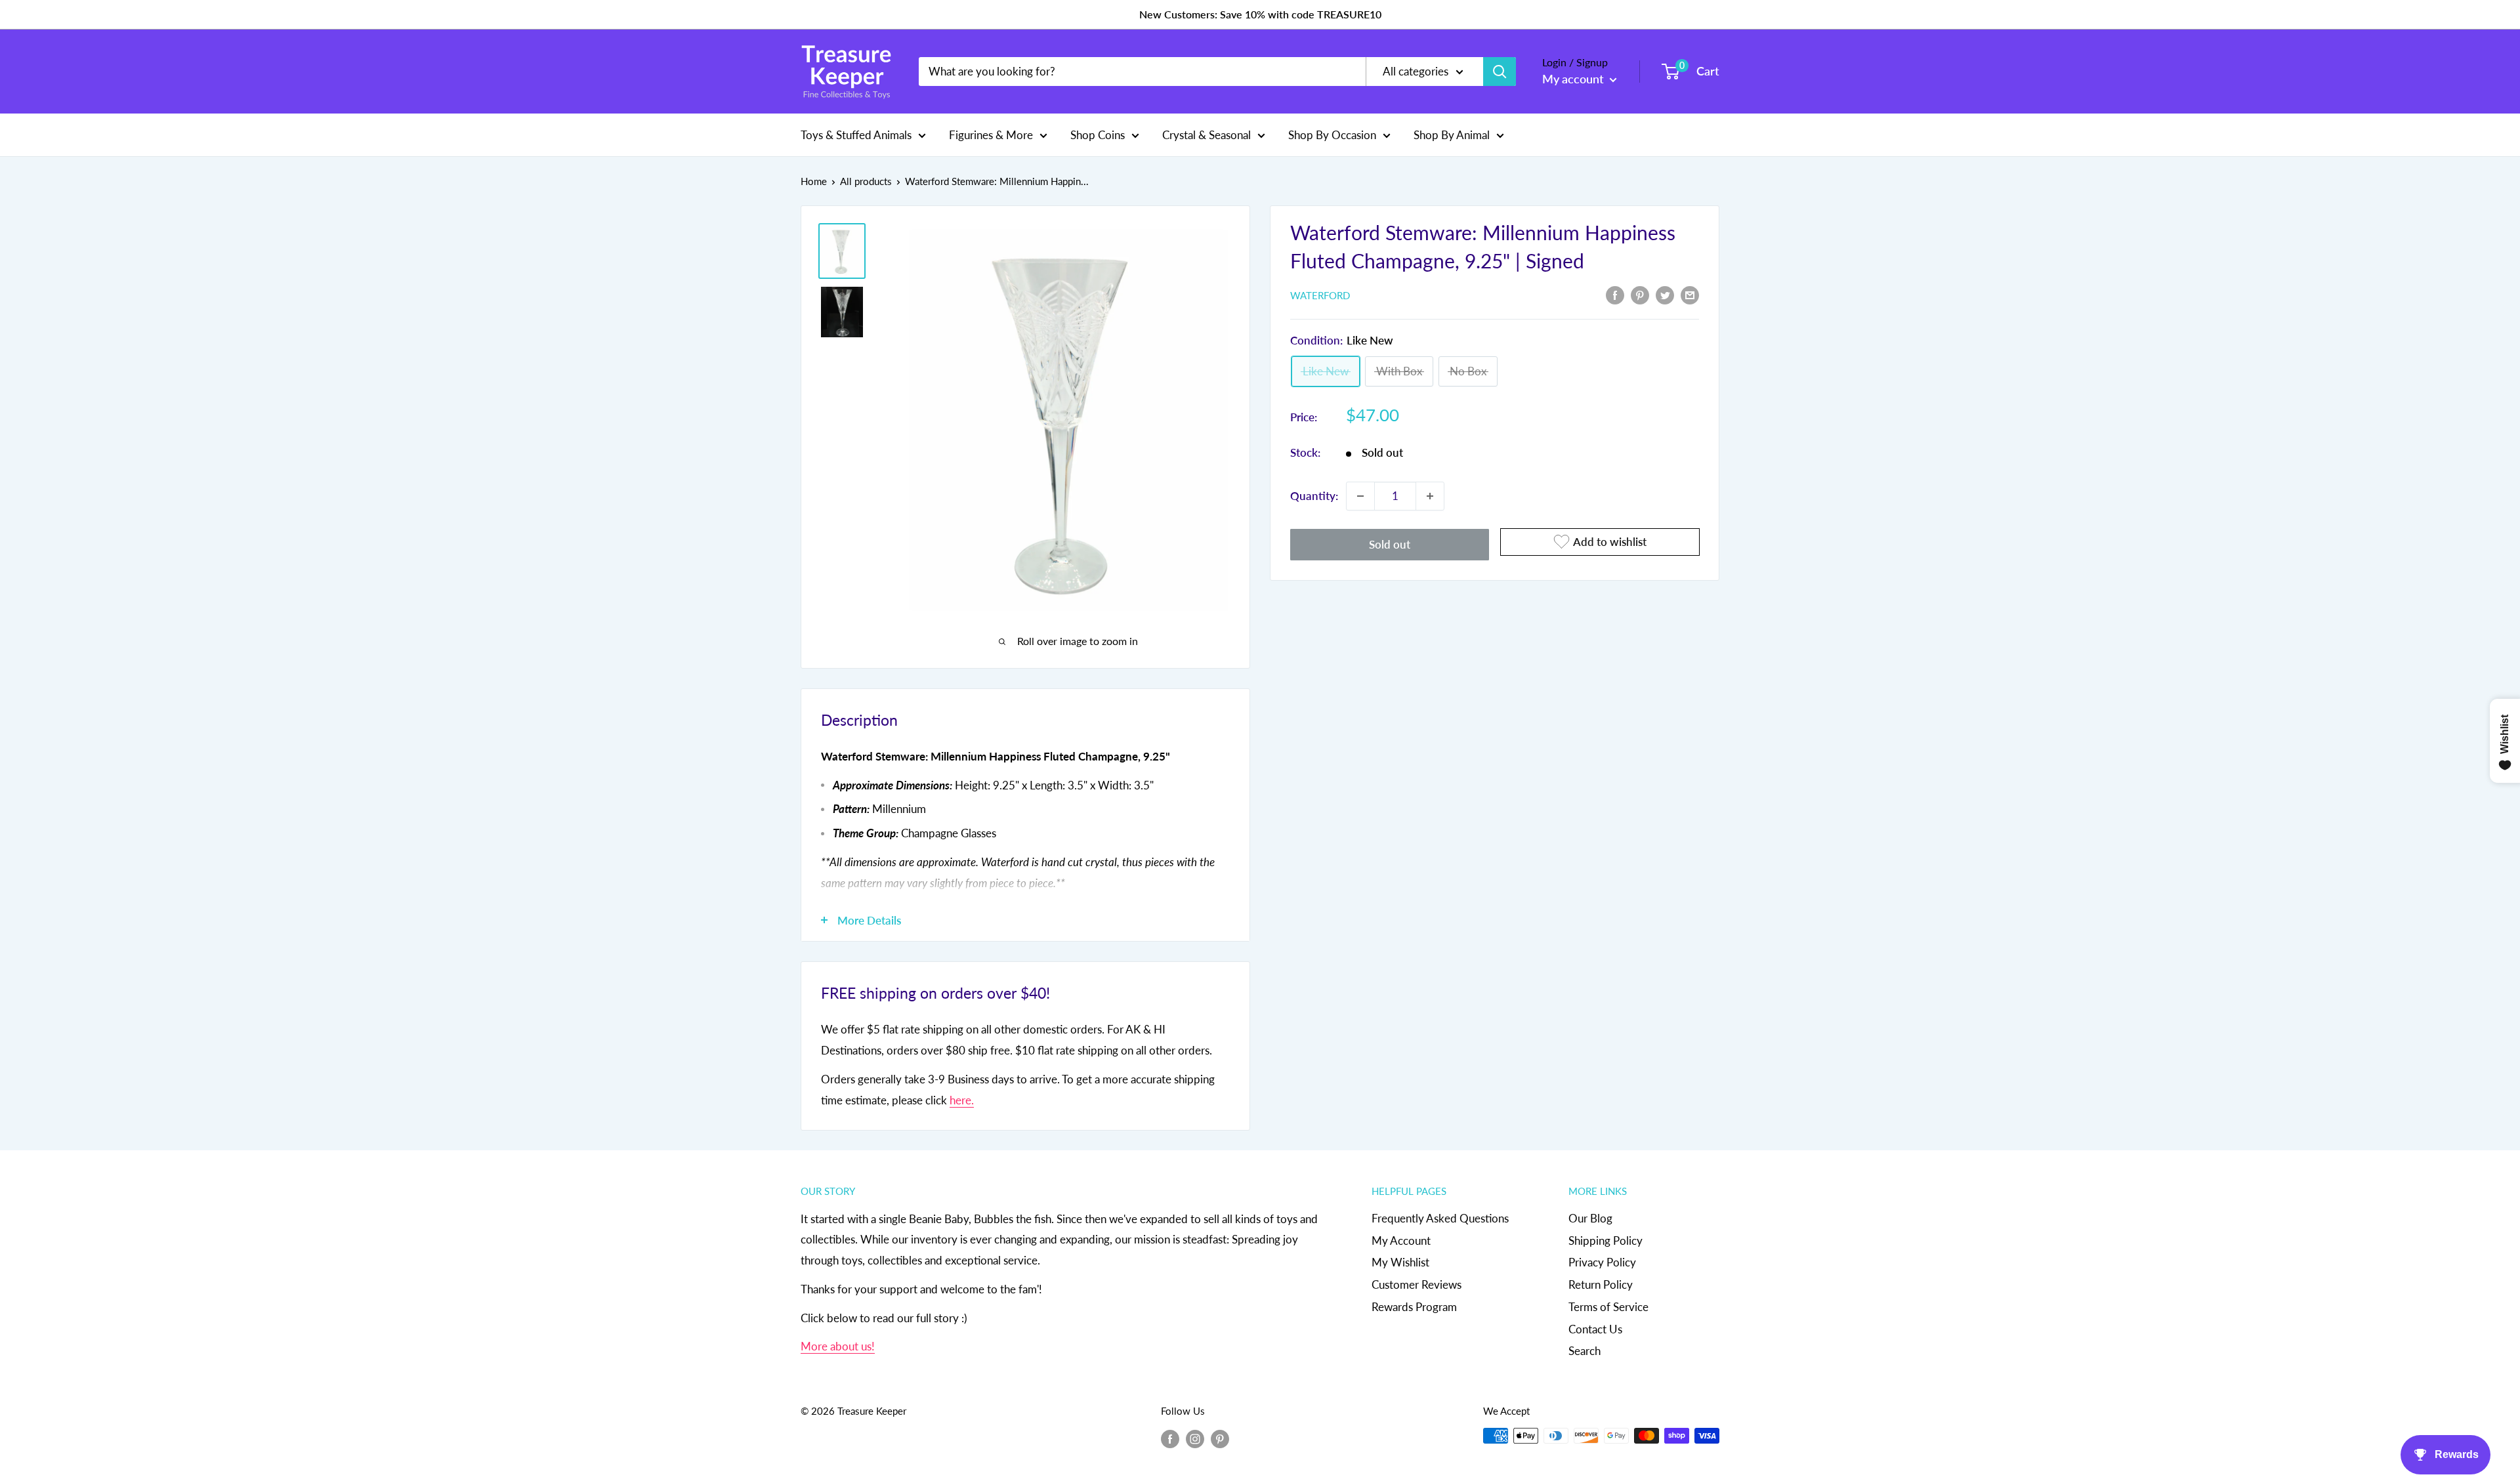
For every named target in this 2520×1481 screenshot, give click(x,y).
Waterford (1320, 295)
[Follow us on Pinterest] (1220, 1438)
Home (814, 181)
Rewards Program (1414, 1307)
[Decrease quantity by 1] (1360, 496)
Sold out (1390, 544)
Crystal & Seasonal (1207, 134)
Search (1585, 1351)
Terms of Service (1608, 1307)
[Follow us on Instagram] (1195, 1438)
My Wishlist (1400, 1262)
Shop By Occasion (1332, 134)
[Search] (1500, 72)
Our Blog (1590, 1218)
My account (1574, 79)
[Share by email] (1690, 294)
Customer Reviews (1417, 1284)
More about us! (838, 1346)
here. (962, 1100)
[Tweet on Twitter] (1665, 294)
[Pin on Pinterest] (1640, 294)
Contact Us (1595, 1329)
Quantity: (1314, 496)
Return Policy (1601, 1284)
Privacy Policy (1602, 1262)
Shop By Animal (1452, 134)
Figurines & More (991, 134)
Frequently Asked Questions (1440, 1218)
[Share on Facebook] (1615, 294)
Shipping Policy (1606, 1241)
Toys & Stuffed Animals (856, 134)
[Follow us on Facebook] (1170, 1438)
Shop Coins (1098, 134)
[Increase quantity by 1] (1430, 496)
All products (866, 181)
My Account (1401, 1241)
